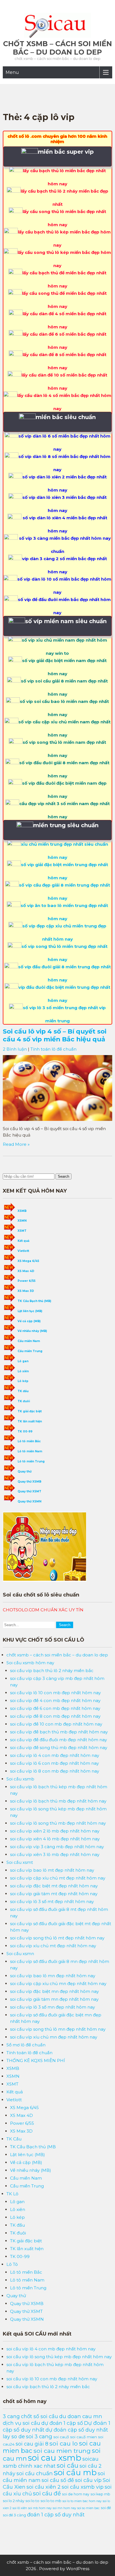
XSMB (22, 1211)
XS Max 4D (26, 1271)
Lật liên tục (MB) (30, 1311)
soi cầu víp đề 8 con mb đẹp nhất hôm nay (55, 1716)
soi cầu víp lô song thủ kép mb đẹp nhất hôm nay (59, 2357)
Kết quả (23, 1241)
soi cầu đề (47, 2493)
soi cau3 (61, 2437)
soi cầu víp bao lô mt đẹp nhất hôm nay (52, 1870)
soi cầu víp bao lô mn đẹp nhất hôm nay (53, 1976)
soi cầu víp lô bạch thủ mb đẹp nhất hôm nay (58, 1801)
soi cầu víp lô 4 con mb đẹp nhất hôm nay (55, 1755)
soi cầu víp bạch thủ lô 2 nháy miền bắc (52, 1671)
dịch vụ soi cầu (21, 2423)
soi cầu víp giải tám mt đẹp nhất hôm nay (54, 1894)
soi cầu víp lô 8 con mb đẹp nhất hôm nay (55, 1771)
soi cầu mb (75, 2472)
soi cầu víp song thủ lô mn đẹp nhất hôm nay (58, 2029)
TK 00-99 (25, 1431)
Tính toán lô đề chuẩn (53, 1049)
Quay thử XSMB (29, 1482)
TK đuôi (24, 1401)
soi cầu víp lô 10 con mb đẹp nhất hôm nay (55, 1693)
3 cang (11, 2416)
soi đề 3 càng (14, 2515)
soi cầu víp (88, 2480)
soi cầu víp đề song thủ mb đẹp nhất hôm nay (59, 1748)
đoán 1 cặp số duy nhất (56, 2515)
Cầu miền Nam (29, 1341)
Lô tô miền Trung (31, 1461)
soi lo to (32, 2501)
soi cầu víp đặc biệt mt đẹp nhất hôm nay (54, 1886)
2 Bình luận (15, 1049)
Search (64, 1176)
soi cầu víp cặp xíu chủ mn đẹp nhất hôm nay (58, 1984)
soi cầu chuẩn (35, 2473)
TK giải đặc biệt (30, 1411)
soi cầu (68, 2465)
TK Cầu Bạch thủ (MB (33, 2147)
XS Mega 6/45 (28, 1261)
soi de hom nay (76, 2494)
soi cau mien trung (62, 2451)
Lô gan (23, 1361)
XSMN (22, 1221)
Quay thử (25, 1472)
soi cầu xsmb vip (83, 2487)
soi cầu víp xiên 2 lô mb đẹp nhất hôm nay (55, 1831)
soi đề (106, 2508)
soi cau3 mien (83, 2437)
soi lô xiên (20, 2508)
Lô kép (23, 1381)
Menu (12, 72)
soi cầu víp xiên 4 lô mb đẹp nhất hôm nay (55, 1839)
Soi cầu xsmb (20, 1779)
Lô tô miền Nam (30, 1451)
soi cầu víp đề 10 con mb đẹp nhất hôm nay (56, 1724)
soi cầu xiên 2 (44, 2487)
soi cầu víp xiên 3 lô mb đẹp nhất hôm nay (55, 1854)
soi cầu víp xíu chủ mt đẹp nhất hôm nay (53, 1946)
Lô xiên (23, 1371)
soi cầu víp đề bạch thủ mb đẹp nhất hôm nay (59, 1732)
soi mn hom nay (64, 2508)
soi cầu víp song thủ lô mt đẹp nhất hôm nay (57, 1938)
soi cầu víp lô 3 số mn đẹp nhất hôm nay (52, 2007)
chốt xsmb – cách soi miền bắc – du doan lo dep (57, 48)
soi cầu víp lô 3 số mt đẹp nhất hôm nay (52, 1901)
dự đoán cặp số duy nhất (77, 2430)
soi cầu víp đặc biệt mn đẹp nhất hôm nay (54, 1991)
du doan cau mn (81, 2416)
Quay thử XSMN (29, 1501)
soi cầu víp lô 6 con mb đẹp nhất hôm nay (54, 1763)
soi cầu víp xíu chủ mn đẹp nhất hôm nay (54, 2037)
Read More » (16, 1144)
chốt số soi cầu (39, 2416)
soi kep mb (100, 2494)
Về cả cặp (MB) (29, 1321)
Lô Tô (12, 2264)
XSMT (22, 1231)
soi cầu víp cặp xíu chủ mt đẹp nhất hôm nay (58, 1878)
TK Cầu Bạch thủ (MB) (34, 1301)
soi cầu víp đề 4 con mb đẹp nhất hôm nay (55, 1700)
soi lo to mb (51, 2501)
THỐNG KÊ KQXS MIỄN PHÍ (36, 2060)
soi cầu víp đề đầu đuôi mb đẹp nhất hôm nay (58, 1740)
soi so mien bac (88, 2508)
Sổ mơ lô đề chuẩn (26, 2045)
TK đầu (23, 1391)
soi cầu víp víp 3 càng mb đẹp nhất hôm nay (57, 1847)
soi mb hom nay (40, 2508)
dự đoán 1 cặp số (62, 2423)
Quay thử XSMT (29, 1491)
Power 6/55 (27, 1281)
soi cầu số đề (58, 2480)
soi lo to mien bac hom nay (82, 2501)
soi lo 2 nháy (14, 2501)
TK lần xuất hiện (30, 1421)
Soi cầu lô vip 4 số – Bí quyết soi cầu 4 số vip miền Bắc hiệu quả (55, 1035)
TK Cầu (14, 2139)
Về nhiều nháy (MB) (32, 1331)
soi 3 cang (39, 2436)
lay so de (14, 2436)
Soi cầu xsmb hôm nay (30, 1663)
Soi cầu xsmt (20, 1862)
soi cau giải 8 (32, 2444)
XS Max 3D (26, 1291)
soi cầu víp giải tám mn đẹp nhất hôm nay (54, 1999)
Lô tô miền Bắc (29, 1441)
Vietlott (23, 1251)
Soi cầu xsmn (20, 1954)
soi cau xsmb (55, 2458)
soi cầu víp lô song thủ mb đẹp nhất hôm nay (58, 1823)
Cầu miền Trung (30, 1351)
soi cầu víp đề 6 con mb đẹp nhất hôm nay (55, 1708)
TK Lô (12, 2194)
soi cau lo (64, 2443)
